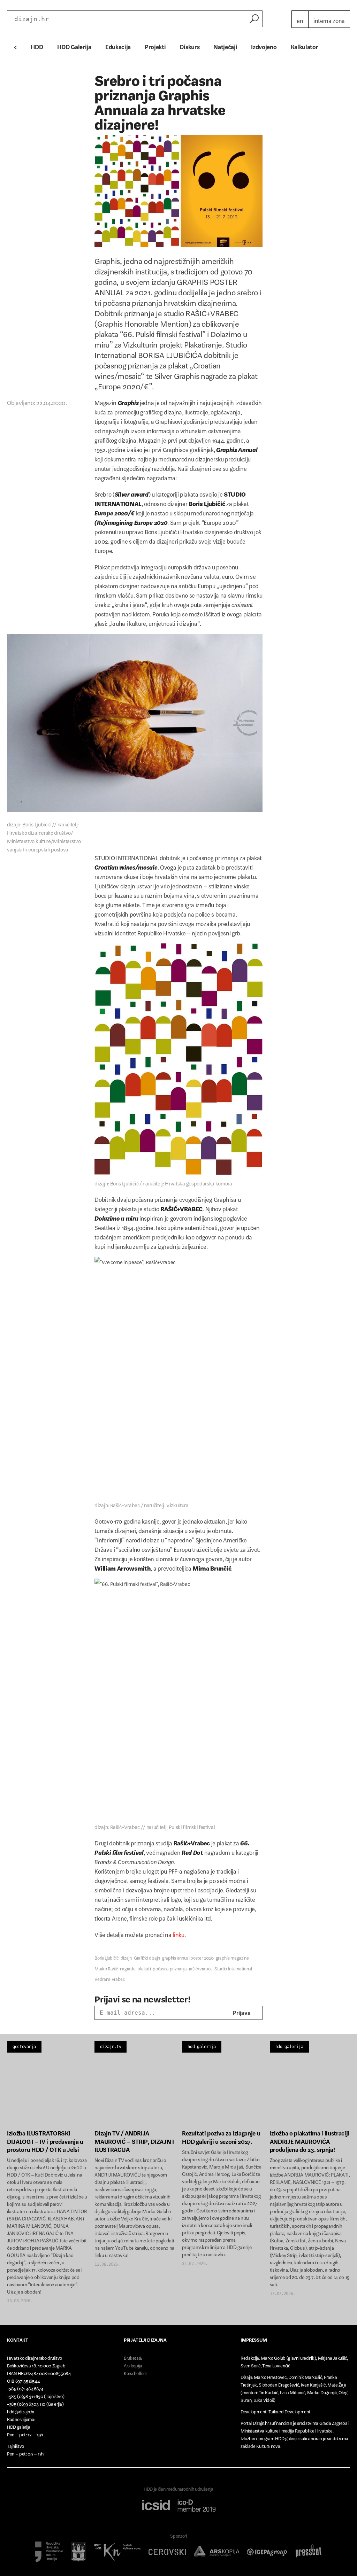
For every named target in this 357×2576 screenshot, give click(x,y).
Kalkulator (305, 45)
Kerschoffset (135, 2372)
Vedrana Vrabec (110, 1978)
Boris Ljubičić (107, 1957)
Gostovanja (24, 2047)
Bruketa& (133, 2357)
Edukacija (118, 45)
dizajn (126, 1957)
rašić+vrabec (201, 1967)
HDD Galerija (74, 45)
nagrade (128, 1967)
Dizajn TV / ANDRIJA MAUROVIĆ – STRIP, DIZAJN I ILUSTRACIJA (134, 2140)
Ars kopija (133, 2364)
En (300, 19)
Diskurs (189, 45)
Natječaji (225, 45)
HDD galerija (202, 2047)
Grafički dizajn (147, 1957)
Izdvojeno (264, 45)
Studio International (233, 1967)
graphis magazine (232, 1957)
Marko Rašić (106, 1967)
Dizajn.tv (111, 2047)
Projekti (155, 45)
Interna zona (329, 19)
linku (178, 1933)
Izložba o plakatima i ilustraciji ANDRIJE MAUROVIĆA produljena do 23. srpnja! (310, 2140)
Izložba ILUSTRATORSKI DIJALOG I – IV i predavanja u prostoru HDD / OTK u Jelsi (45, 2140)
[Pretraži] (254, 19)
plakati (144, 1967)
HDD (37, 45)
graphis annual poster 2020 (188, 1957)
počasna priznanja (170, 1967)
